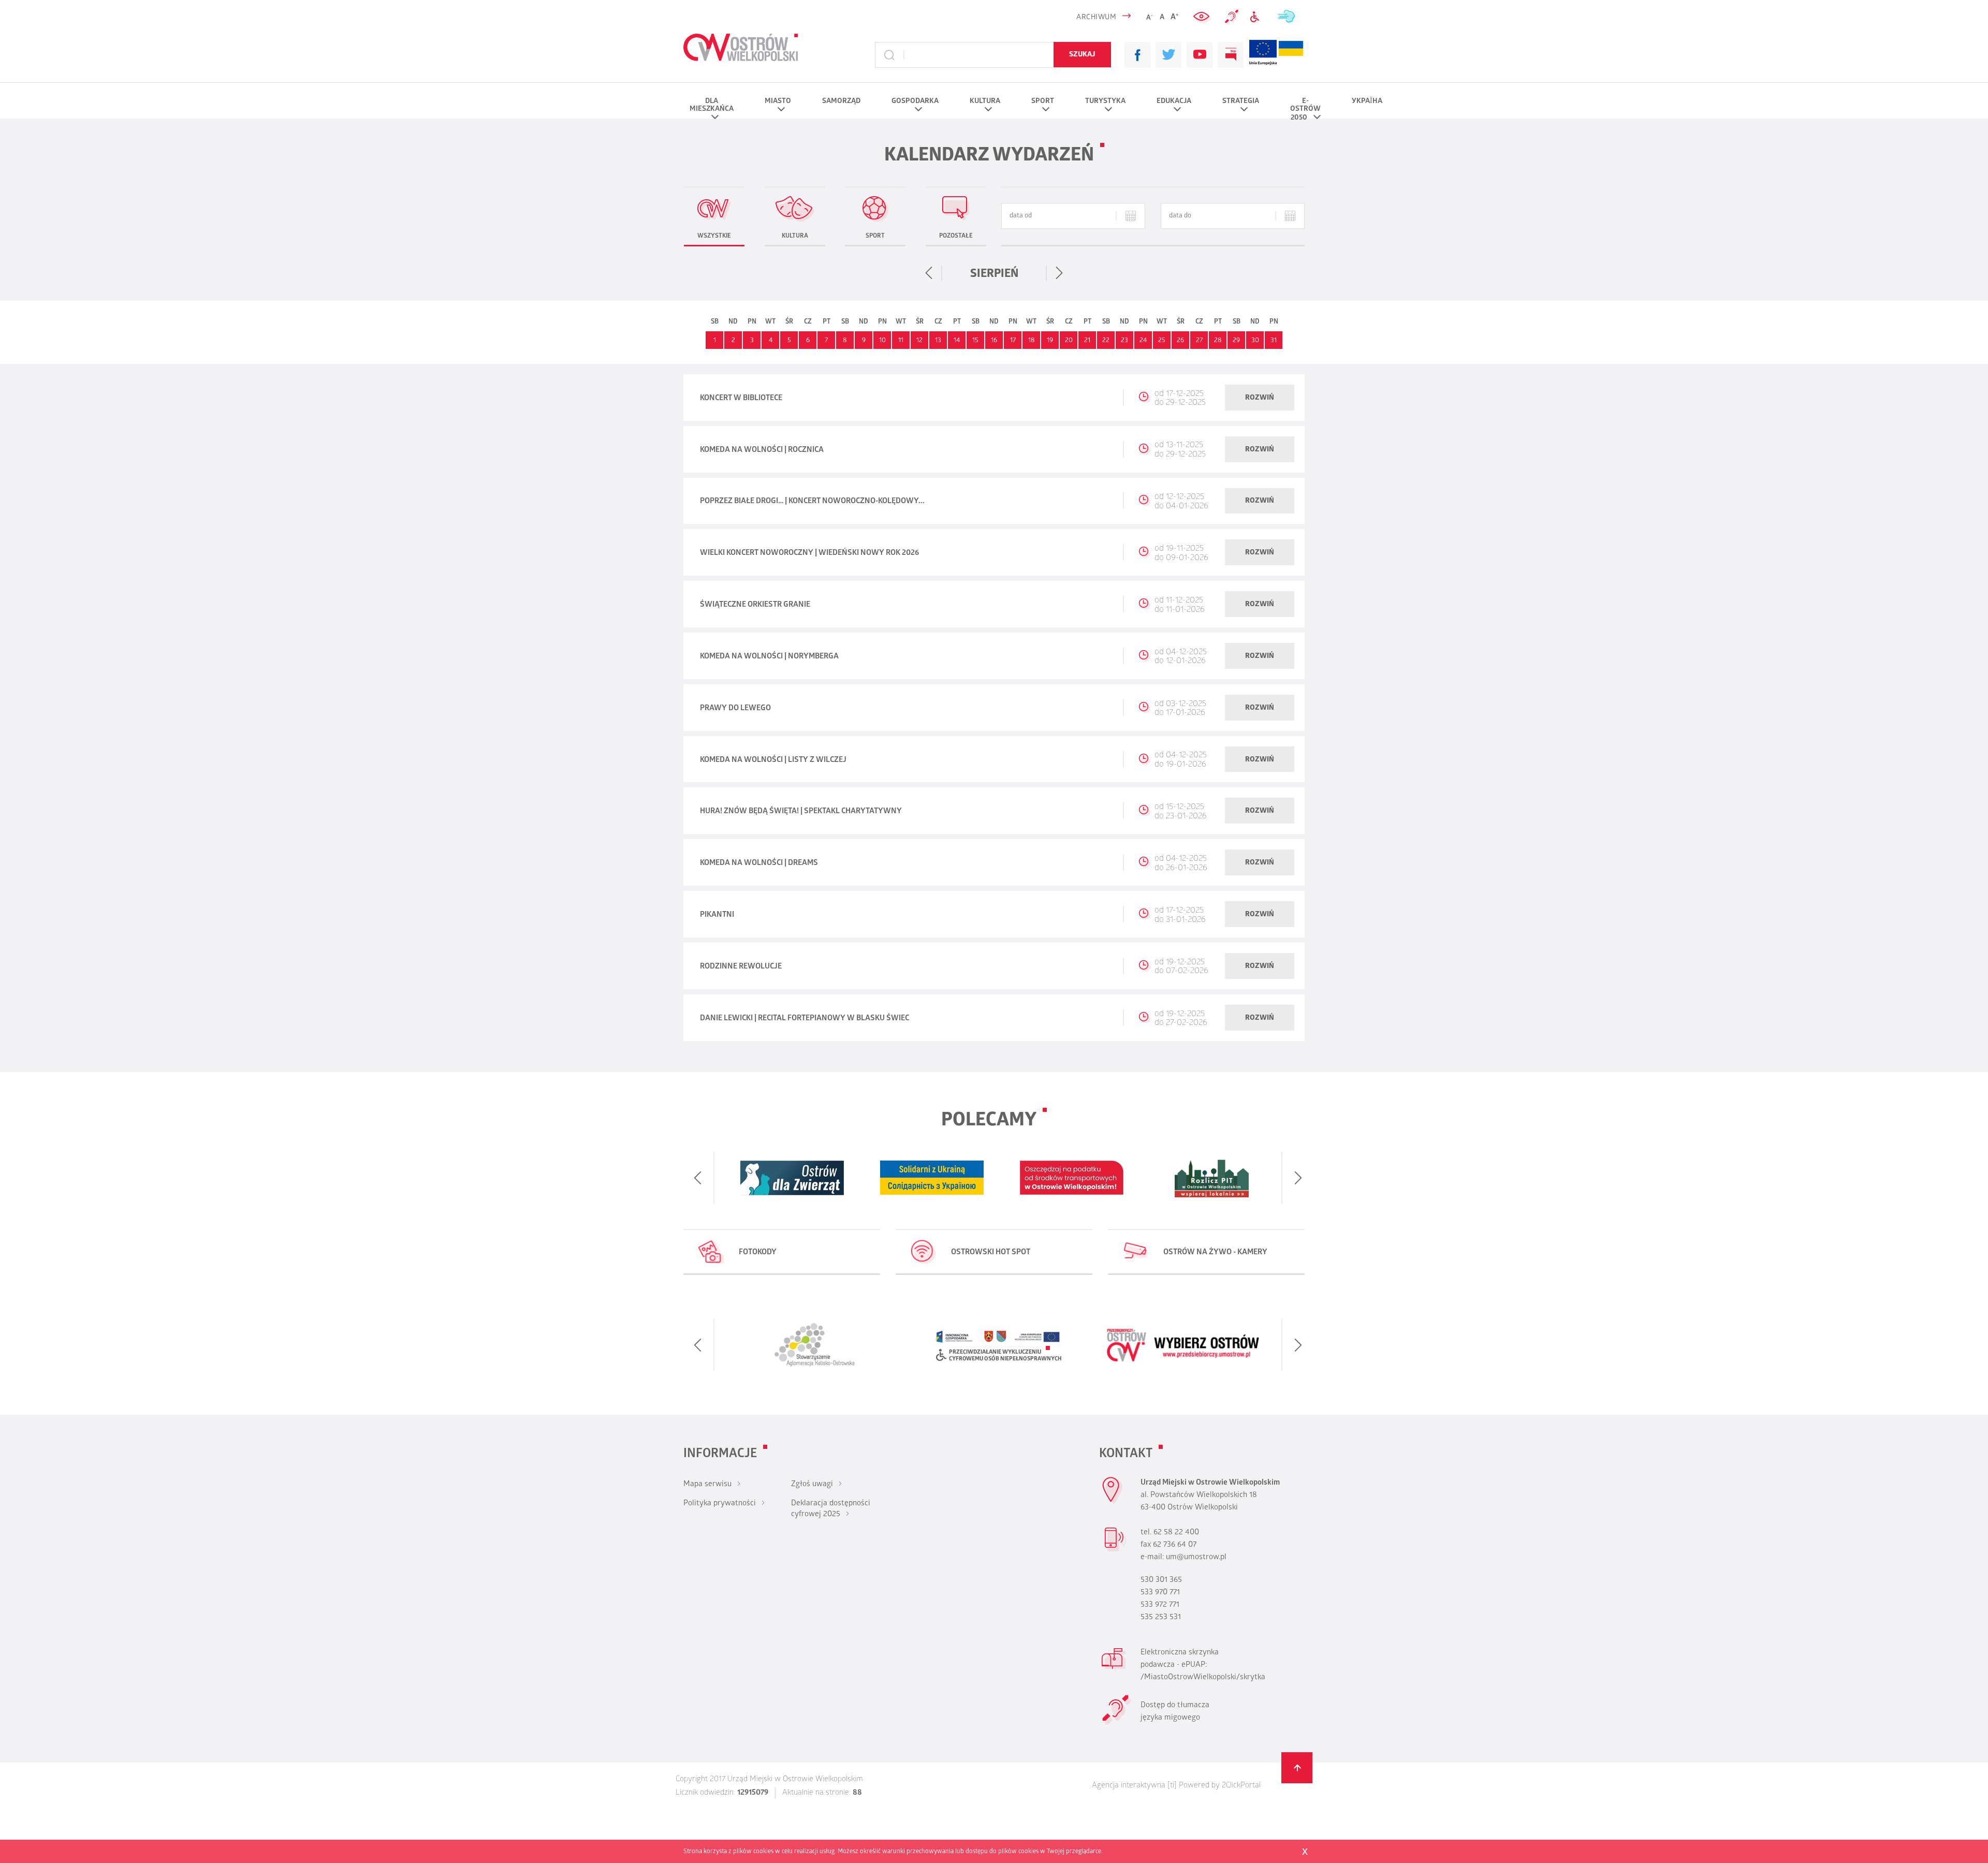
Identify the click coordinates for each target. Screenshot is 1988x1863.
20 (1069, 341)
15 (975, 341)
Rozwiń (1260, 398)
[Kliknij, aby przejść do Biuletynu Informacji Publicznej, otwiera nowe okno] (1231, 55)
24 (1143, 341)
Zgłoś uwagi (812, 1485)
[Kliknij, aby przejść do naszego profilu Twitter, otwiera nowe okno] (1168, 55)
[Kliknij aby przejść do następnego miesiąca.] (1059, 273)
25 (1162, 341)
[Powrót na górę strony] (1297, 1768)
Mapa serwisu (707, 1485)
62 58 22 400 (1176, 1533)
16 (994, 341)
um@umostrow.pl (1196, 1558)
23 (1124, 341)
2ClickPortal (1241, 1786)
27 (1199, 341)
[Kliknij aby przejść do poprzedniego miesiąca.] (929, 273)
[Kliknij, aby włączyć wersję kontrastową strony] (1203, 17)
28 (1218, 341)
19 (1050, 341)
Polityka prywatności (720, 1504)
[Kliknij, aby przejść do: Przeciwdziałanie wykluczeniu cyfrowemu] (1258, 17)
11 (901, 341)
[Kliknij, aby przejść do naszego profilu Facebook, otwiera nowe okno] (1137, 55)
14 (957, 341)
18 (1032, 341)
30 (1255, 341)
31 (1274, 341)
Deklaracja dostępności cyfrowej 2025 (831, 1509)
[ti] (1172, 1786)
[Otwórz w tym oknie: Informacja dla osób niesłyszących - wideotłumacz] (1116, 1723)
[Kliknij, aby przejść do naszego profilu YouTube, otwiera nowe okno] (1200, 55)
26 (1180, 341)
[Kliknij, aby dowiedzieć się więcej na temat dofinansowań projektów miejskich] (1263, 55)
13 (938, 341)
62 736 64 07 (1175, 1545)
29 (1236, 341)
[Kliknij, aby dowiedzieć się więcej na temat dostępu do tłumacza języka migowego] (1232, 17)
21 (1087, 341)
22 (1106, 341)
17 (1013, 341)
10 (882, 341)
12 (919, 341)
